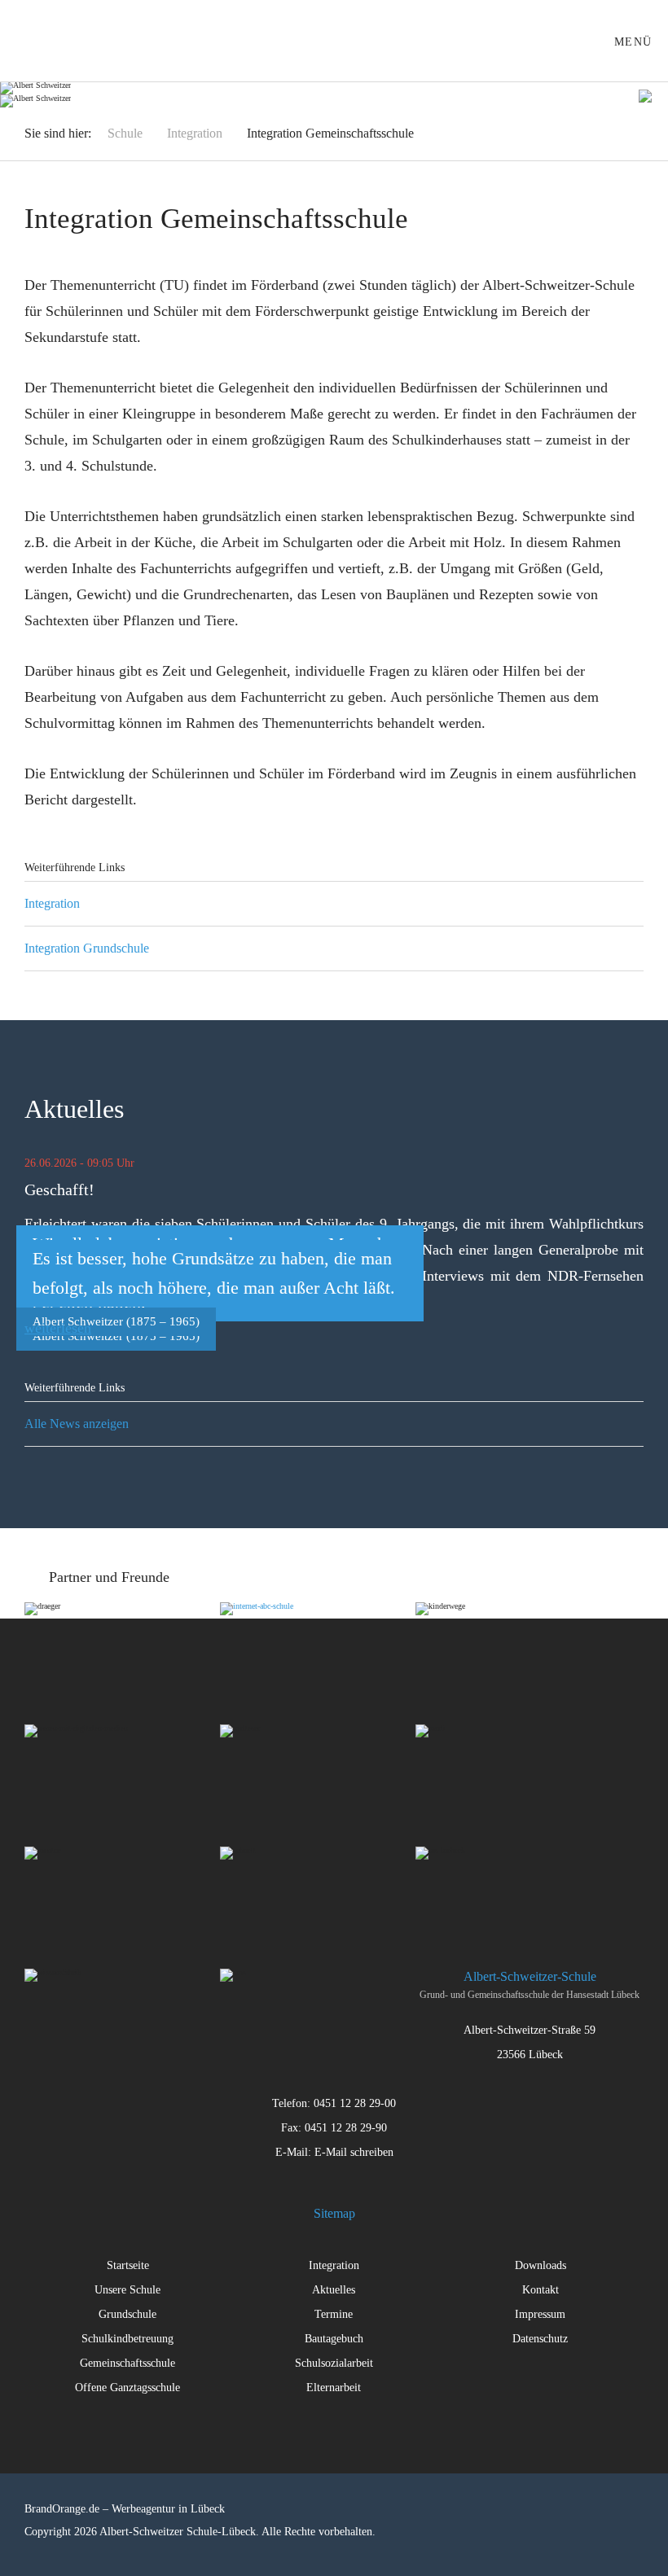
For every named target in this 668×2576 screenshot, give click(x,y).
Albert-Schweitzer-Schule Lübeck (51, 41)
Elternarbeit (334, 2388)
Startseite (128, 2265)
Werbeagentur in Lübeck (168, 2509)
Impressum (540, 2314)
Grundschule (127, 2314)
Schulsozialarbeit (334, 2363)
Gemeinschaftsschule (127, 2363)
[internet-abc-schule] (318, 1651)
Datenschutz (540, 2339)
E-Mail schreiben (354, 2152)
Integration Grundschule (87, 948)
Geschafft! (59, 1189)
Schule (125, 133)
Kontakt (541, 2290)
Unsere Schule (127, 2290)
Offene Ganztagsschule (127, 2388)
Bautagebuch (334, 2339)
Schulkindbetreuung (127, 2339)
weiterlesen (58, 1328)
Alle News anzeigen (77, 1424)
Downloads (541, 2265)
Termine (334, 2314)
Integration (195, 133)
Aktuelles (334, 2290)
